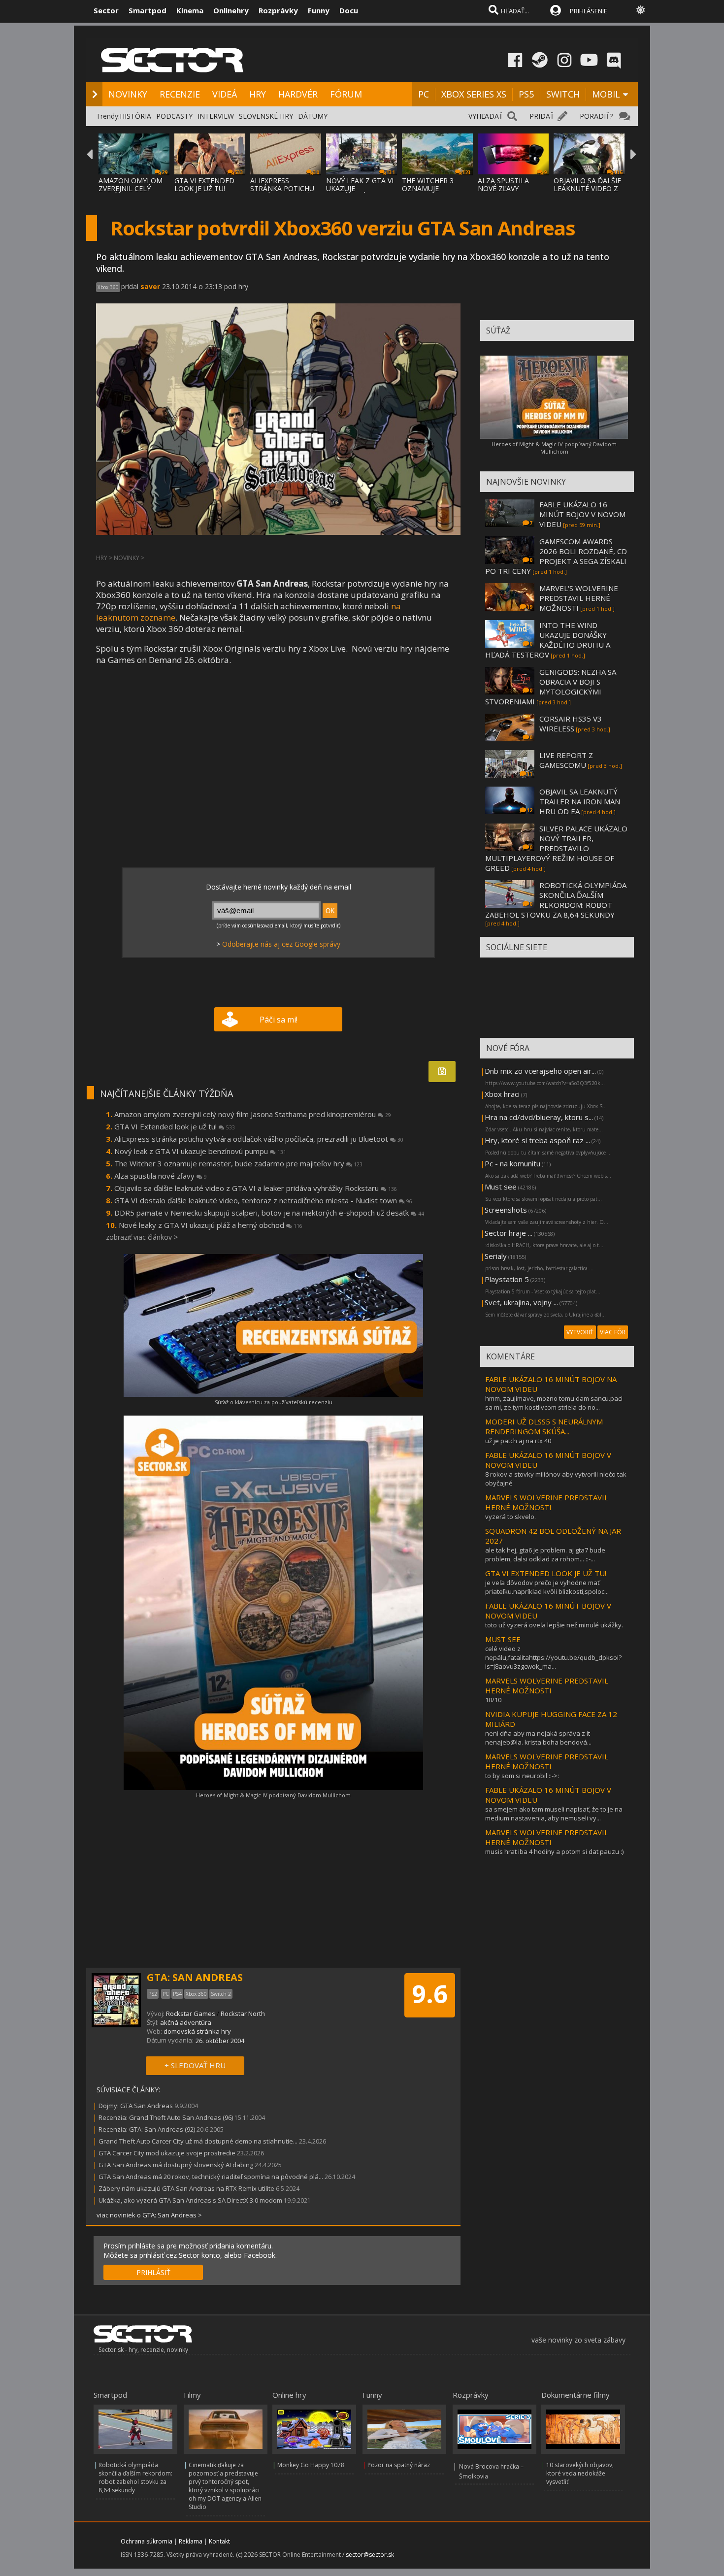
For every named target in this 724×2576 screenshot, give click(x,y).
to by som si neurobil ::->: (522, 1776)
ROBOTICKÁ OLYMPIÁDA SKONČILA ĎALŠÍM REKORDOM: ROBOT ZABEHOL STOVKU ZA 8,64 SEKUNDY (556, 900)
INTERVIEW (216, 116)
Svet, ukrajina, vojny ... (521, 1302)
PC (424, 94)
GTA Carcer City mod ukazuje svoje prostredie (167, 2153)
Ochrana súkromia (147, 2541)
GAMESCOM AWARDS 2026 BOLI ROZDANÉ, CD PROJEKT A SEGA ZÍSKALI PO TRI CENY (556, 556)
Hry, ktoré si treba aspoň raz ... (537, 1140)
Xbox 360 (108, 287)
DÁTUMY (313, 116)
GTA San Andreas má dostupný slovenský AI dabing (176, 2165)
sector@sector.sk (370, 2555)
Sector (106, 10)
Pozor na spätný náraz (399, 2465)
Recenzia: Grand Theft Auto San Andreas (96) (166, 2117)
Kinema (190, 10)
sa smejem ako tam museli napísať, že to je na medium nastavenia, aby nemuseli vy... (554, 1814)
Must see (501, 1187)
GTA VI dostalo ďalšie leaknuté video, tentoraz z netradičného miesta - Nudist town (263, 1200)
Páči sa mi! (279, 1020)
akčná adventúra (186, 2022)
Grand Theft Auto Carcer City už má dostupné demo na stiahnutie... (198, 2141)
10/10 (493, 1700)
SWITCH (563, 94)
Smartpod (148, 10)
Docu (349, 10)
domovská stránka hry (197, 2031)
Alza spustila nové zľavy (161, 1176)
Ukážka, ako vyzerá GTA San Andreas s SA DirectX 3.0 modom (190, 2200)
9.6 (430, 1994)
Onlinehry (231, 10)
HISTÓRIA (135, 116)
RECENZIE (180, 94)
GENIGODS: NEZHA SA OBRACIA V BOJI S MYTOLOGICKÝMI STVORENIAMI (551, 687)
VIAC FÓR (613, 1332)
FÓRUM (346, 94)
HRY (258, 94)
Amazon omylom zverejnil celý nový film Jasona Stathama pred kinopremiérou (253, 1114)
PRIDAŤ (542, 116)
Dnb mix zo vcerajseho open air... (540, 1071)
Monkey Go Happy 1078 (311, 2465)
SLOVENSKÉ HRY (266, 116)
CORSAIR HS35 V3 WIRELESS (571, 724)
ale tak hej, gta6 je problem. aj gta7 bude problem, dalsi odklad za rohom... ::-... (545, 1554)
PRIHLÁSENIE (589, 11)
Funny (319, 10)
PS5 (526, 94)
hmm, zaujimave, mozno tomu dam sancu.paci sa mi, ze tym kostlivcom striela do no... (554, 1403)
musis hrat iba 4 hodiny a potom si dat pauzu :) (554, 1851)
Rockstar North (243, 2014)
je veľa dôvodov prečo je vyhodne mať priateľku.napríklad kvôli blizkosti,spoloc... (547, 1587)
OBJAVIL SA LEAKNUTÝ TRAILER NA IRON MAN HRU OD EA (580, 801)
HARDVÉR (298, 94)
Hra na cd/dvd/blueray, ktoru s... (539, 1117)
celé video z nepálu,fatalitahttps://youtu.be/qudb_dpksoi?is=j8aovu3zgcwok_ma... (553, 1657)
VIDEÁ (225, 94)
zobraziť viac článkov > (142, 1237)
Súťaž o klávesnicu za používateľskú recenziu (274, 1402)
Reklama (191, 2541)
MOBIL (606, 94)
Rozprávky (278, 10)
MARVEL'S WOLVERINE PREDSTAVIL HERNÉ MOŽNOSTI (579, 598)
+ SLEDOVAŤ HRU (195, 2065)
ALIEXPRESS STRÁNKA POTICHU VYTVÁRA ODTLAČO (283, 188)
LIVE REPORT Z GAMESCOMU (566, 760)
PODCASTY (174, 116)
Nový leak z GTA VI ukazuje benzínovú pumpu (200, 1151)
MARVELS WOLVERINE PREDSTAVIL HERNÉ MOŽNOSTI (547, 1502)
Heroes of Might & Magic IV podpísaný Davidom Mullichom (273, 1795)
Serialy (496, 1256)
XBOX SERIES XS (474, 94)
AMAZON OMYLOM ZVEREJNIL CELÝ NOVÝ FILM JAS (131, 188)
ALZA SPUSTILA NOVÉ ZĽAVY (503, 184)
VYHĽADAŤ (486, 116)
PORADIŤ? (596, 116)
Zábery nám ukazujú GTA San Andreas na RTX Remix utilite (186, 2188)
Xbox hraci (502, 1094)
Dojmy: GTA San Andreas (136, 2106)
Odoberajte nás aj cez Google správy (281, 944)
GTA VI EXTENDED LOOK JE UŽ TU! (204, 184)
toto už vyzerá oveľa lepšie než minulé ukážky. (554, 1625)
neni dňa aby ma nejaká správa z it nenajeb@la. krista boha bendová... (538, 1738)
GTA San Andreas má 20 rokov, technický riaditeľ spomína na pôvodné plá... (211, 2177)
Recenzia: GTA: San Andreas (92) (147, 2129)
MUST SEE (503, 1639)
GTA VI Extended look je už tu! (175, 1126)
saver (150, 286)
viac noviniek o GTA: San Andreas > (149, 2215)
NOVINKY (128, 94)
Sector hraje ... (509, 1233)
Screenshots (506, 1210)
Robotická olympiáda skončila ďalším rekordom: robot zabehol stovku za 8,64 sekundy (135, 2477)
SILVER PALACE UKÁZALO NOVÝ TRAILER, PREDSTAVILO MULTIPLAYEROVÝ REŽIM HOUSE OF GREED (556, 848)
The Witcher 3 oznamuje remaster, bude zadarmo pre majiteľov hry (238, 1163)
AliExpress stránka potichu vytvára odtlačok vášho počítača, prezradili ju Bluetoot (259, 1139)
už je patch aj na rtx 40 (518, 1441)
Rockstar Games (191, 2014)
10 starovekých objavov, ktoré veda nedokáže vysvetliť (580, 2473)
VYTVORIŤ (580, 1332)
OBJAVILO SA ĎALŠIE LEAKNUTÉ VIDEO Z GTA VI (587, 188)
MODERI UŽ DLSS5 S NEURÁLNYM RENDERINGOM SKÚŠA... (544, 1426)
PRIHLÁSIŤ (153, 2272)
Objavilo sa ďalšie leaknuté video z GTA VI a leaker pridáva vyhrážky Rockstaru (256, 1188)
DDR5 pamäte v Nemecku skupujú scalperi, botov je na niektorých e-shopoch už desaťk (269, 1213)
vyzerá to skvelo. (510, 1517)
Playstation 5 (507, 1279)
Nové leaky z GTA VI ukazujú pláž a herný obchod (211, 1225)
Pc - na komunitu (512, 1163)
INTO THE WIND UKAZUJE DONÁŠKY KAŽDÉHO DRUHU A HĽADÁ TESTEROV (548, 640)
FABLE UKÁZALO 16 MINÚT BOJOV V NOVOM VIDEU (582, 514)
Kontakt (219, 2541)
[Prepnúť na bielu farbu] (641, 10)
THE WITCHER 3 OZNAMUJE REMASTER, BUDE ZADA (431, 192)
